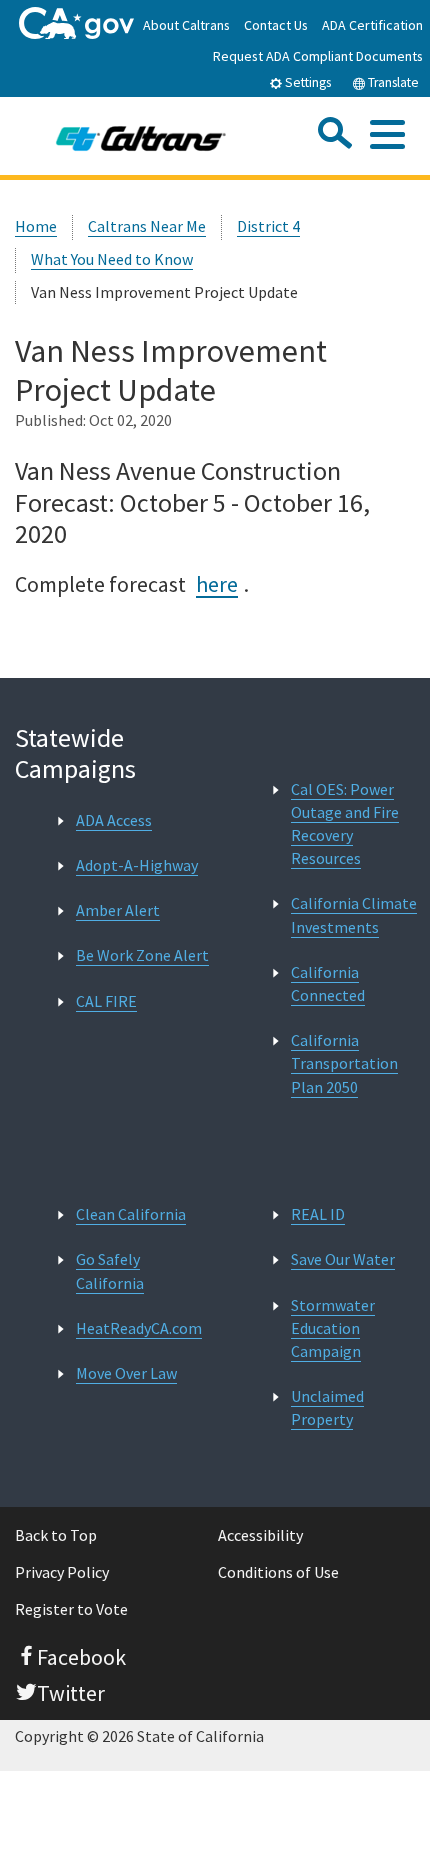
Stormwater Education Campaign (333, 1328)
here (217, 584)
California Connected (328, 983)
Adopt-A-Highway (137, 865)
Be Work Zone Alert (142, 955)
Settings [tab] (306, 82)
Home (36, 226)
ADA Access (114, 820)
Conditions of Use (278, 1572)
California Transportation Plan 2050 (344, 1063)
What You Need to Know (112, 259)
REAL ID (318, 1214)
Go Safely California (110, 1270)
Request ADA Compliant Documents (318, 56)
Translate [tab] (392, 82)
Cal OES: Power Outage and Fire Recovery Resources (345, 824)
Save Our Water (343, 1259)
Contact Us (276, 25)
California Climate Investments (354, 914)
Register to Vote (71, 1609)
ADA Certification (372, 25)
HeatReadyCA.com (139, 1328)
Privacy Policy (62, 1572)
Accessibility (260, 1535)
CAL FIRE (106, 1001)
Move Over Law (126, 1373)
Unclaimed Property (327, 1407)
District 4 (268, 226)
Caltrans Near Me (147, 226)
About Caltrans (186, 25)
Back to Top (56, 1535)
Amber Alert (118, 910)
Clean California (131, 1214)
